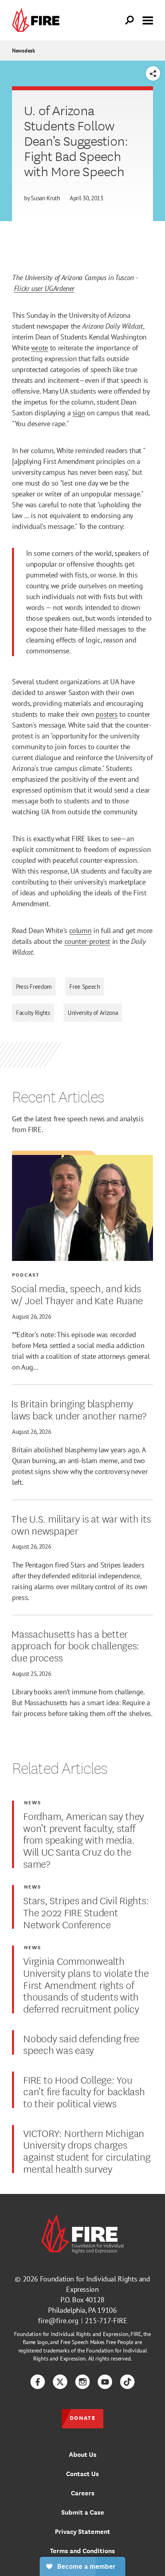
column (80, 930)
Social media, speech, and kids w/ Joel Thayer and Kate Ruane (77, 1294)
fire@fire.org (58, 2321)
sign (79, 413)
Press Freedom (34, 987)
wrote (40, 348)
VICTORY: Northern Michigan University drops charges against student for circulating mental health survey (87, 2150)
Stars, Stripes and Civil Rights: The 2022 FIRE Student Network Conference (86, 1912)
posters (107, 714)
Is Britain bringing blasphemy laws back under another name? (79, 1409)
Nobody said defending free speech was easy (81, 2044)
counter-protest (88, 941)
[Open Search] (130, 20)
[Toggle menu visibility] (148, 20)
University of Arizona (93, 1013)
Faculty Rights (33, 1013)
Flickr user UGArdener (44, 288)
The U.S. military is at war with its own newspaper (81, 1524)
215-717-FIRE (106, 2321)
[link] (38, 20)
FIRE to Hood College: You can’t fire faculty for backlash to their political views (84, 2091)
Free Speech (85, 987)
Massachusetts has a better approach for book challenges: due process (75, 1645)
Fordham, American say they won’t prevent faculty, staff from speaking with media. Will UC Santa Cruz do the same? (84, 1839)
